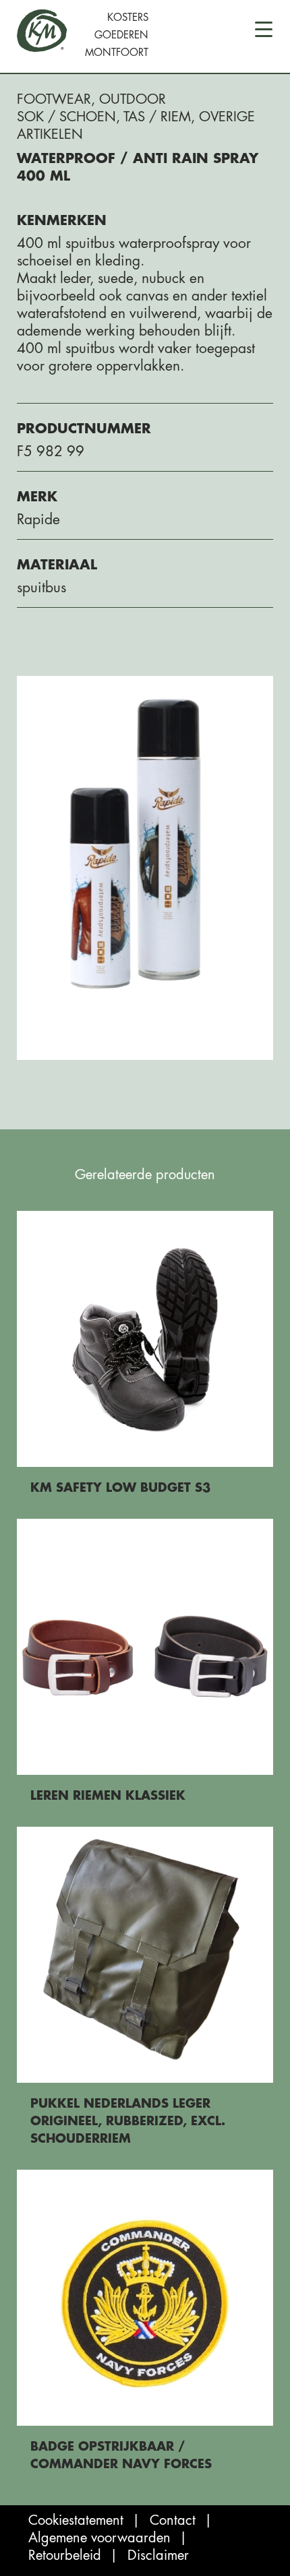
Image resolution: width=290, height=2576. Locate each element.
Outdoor (133, 99)
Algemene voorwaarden (99, 2538)
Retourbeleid (65, 2555)
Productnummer (84, 429)
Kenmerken (62, 221)
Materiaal (57, 565)
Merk (37, 497)
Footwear (54, 99)
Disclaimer (158, 2555)
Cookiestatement (76, 2520)
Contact (173, 2520)
